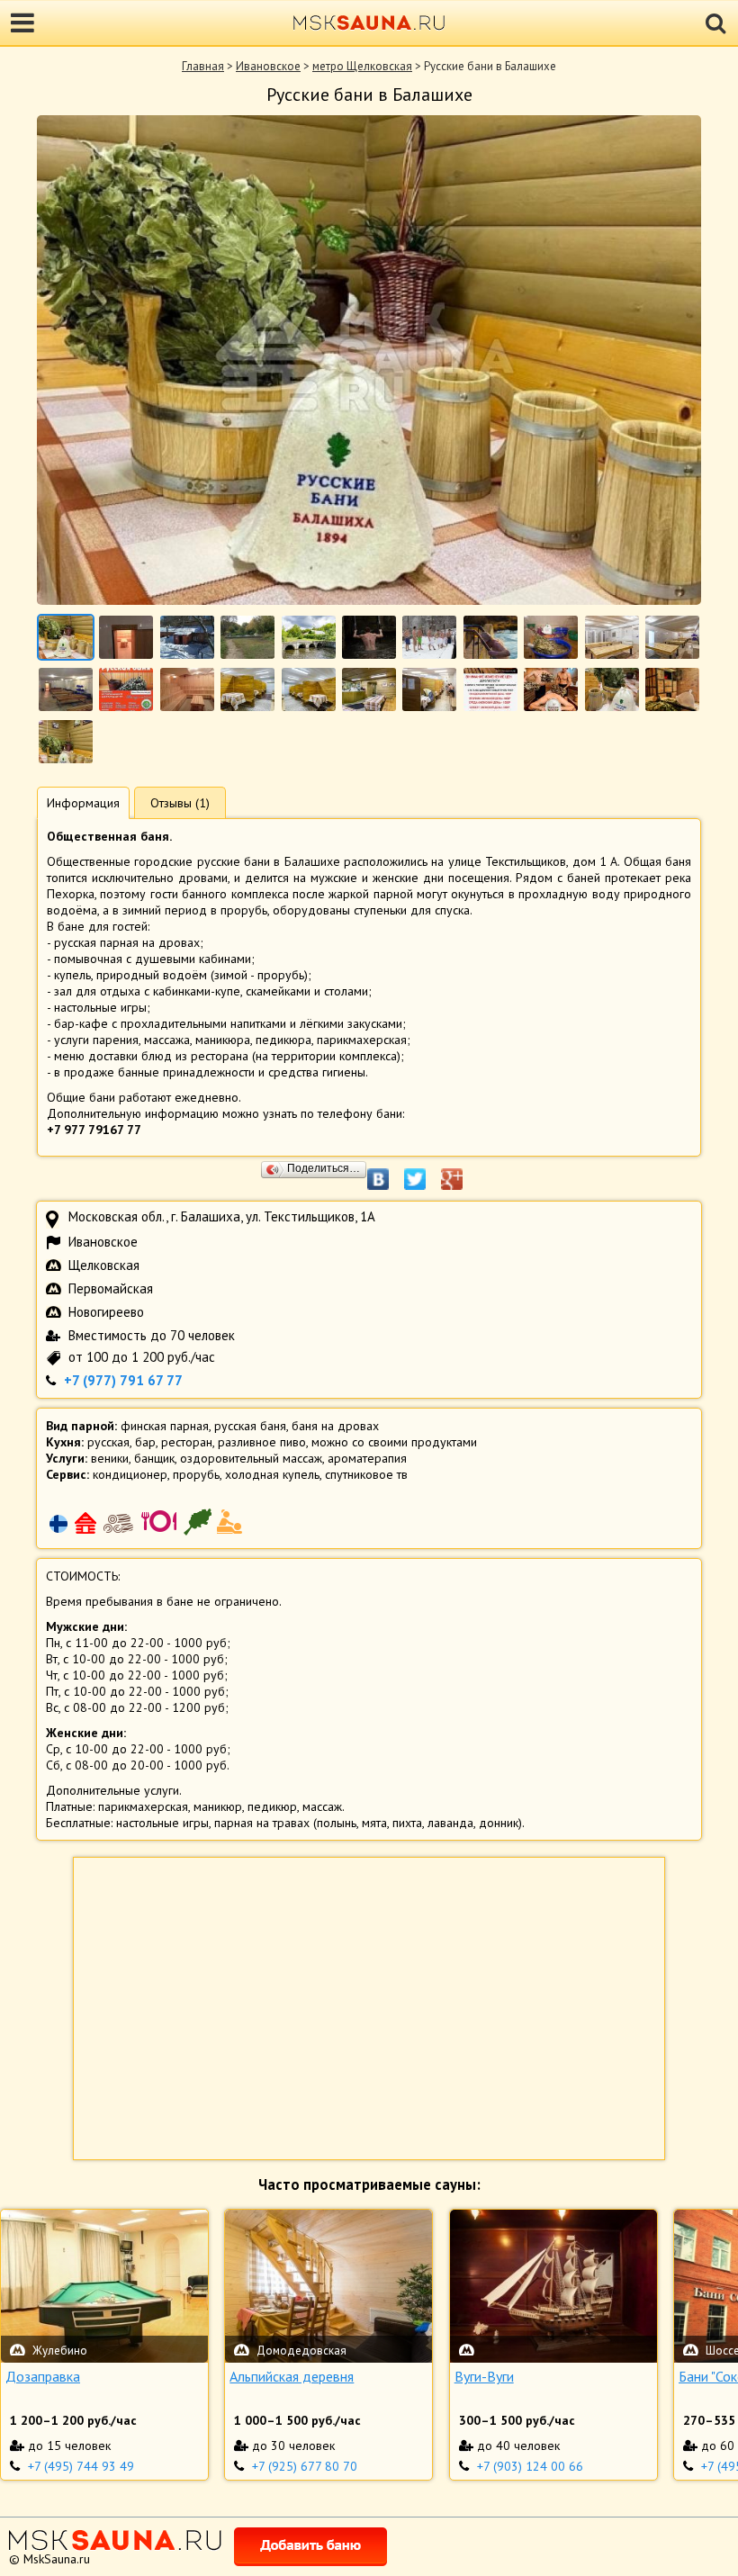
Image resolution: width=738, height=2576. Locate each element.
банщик (154, 1458)
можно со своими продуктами (394, 1442)
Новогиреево (106, 1312)
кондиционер (130, 1474)
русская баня (250, 1426)
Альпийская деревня (292, 2376)
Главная (203, 66)
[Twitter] (424, 1170)
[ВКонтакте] (387, 1170)
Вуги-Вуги (484, 2376)
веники (110, 1458)
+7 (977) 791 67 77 (123, 1380)
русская (108, 1442)
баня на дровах (335, 1426)
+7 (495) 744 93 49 (81, 2466)
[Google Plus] (461, 1170)
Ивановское (268, 66)
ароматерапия (367, 1458)
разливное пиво (262, 1442)
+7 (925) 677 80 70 (305, 2466)
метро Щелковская (362, 66)
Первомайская (111, 1288)
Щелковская (104, 1265)
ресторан (187, 1442)
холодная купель (272, 1474)
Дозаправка (43, 2376)
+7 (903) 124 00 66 (530, 2466)
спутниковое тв (366, 1474)
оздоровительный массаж (251, 1458)
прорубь (196, 1474)
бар (145, 1442)
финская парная (165, 1426)
